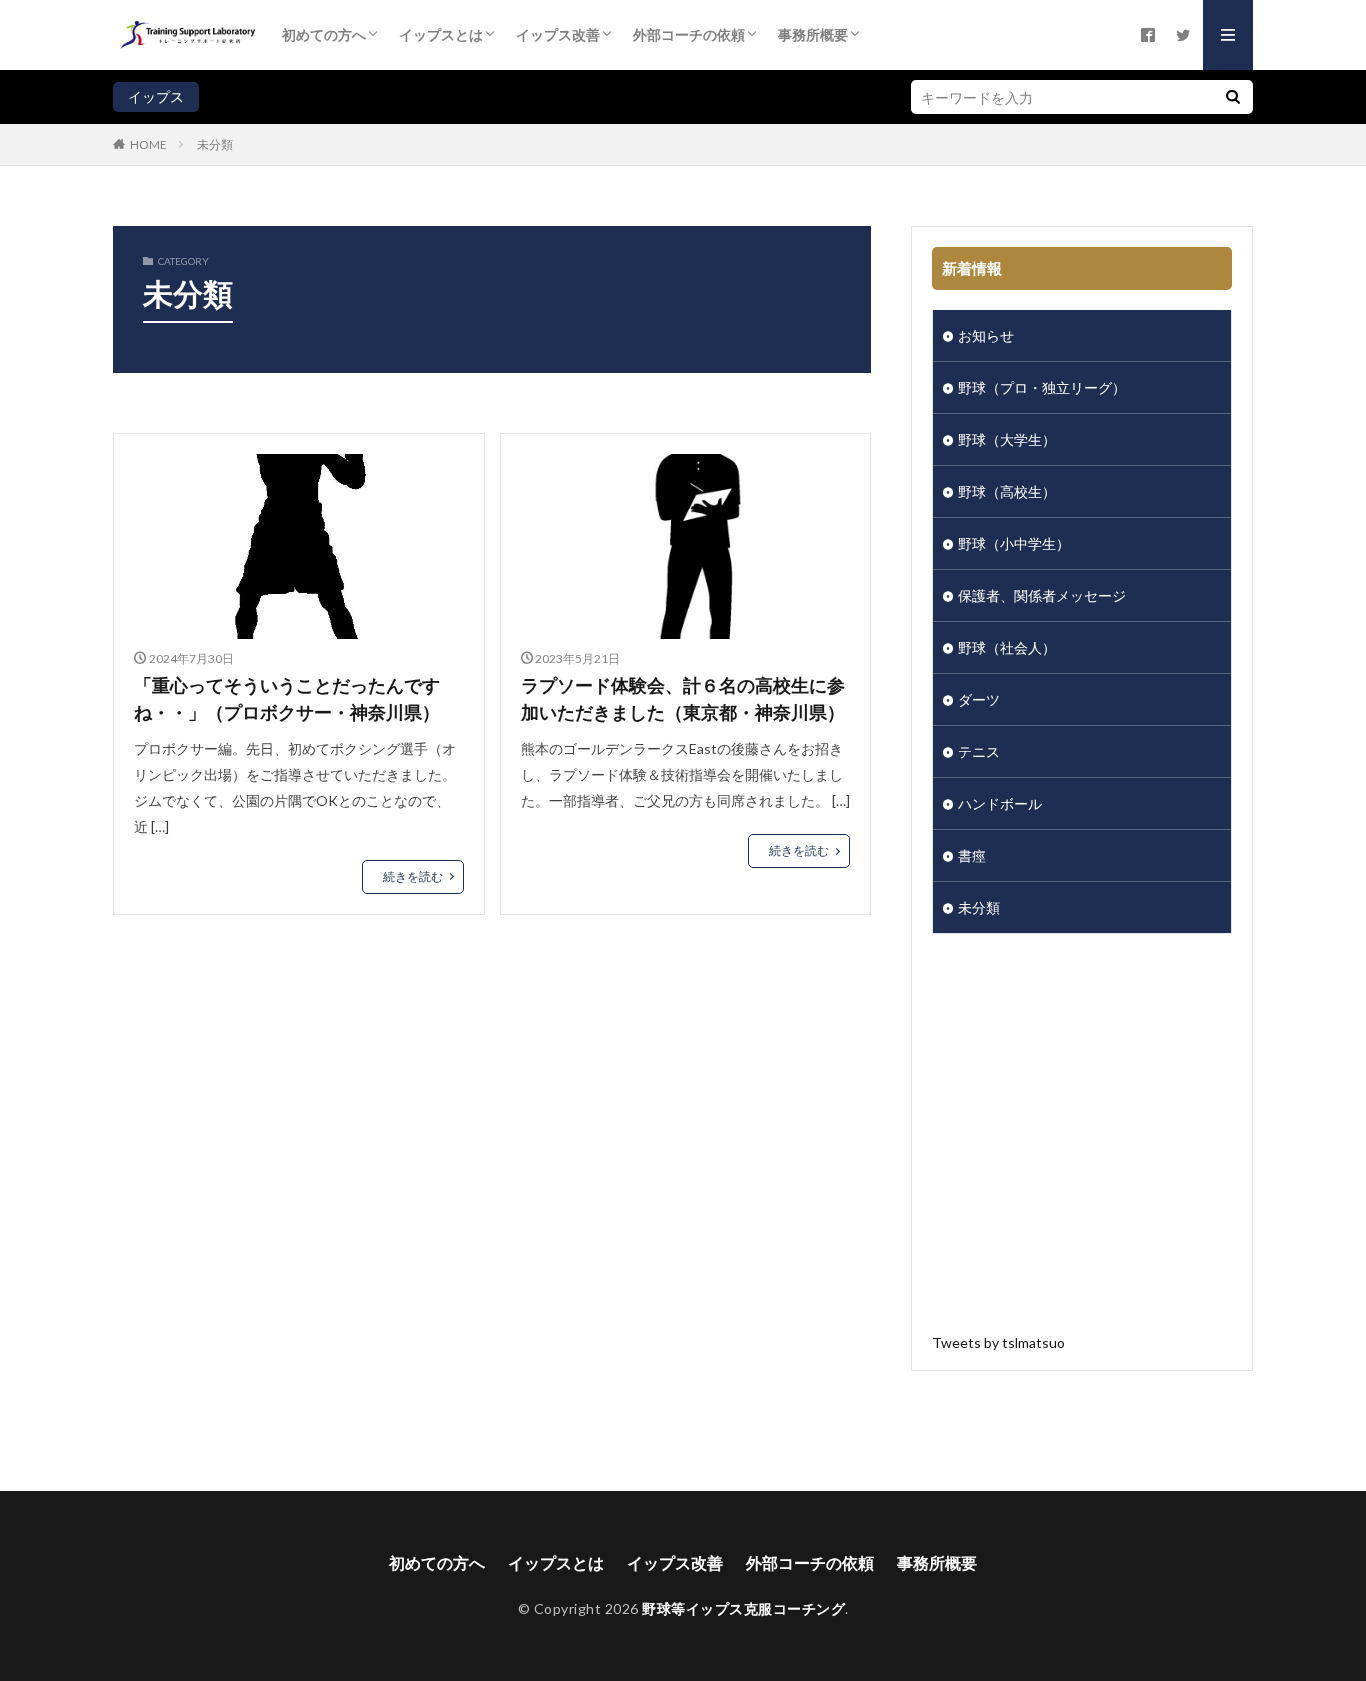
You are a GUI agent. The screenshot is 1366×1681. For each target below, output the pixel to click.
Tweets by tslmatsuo (998, 1342)
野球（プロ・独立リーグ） (1042, 387)
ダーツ (979, 699)
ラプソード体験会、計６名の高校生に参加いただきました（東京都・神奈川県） (683, 698)
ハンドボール (1000, 803)
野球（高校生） (1007, 491)
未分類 (215, 144)
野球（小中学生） (1014, 543)
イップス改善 (558, 34)
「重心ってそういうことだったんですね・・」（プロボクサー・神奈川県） (287, 698)
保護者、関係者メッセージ (1042, 595)
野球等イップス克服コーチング (743, 1608)
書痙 (972, 855)
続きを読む (413, 876)
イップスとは (441, 34)
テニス (979, 751)
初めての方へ (324, 34)
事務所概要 (813, 34)
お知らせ (986, 335)
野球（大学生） (1007, 439)
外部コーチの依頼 (689, 34)
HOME (148, 144)
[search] (1233, 97)
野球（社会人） (1007, 647)
